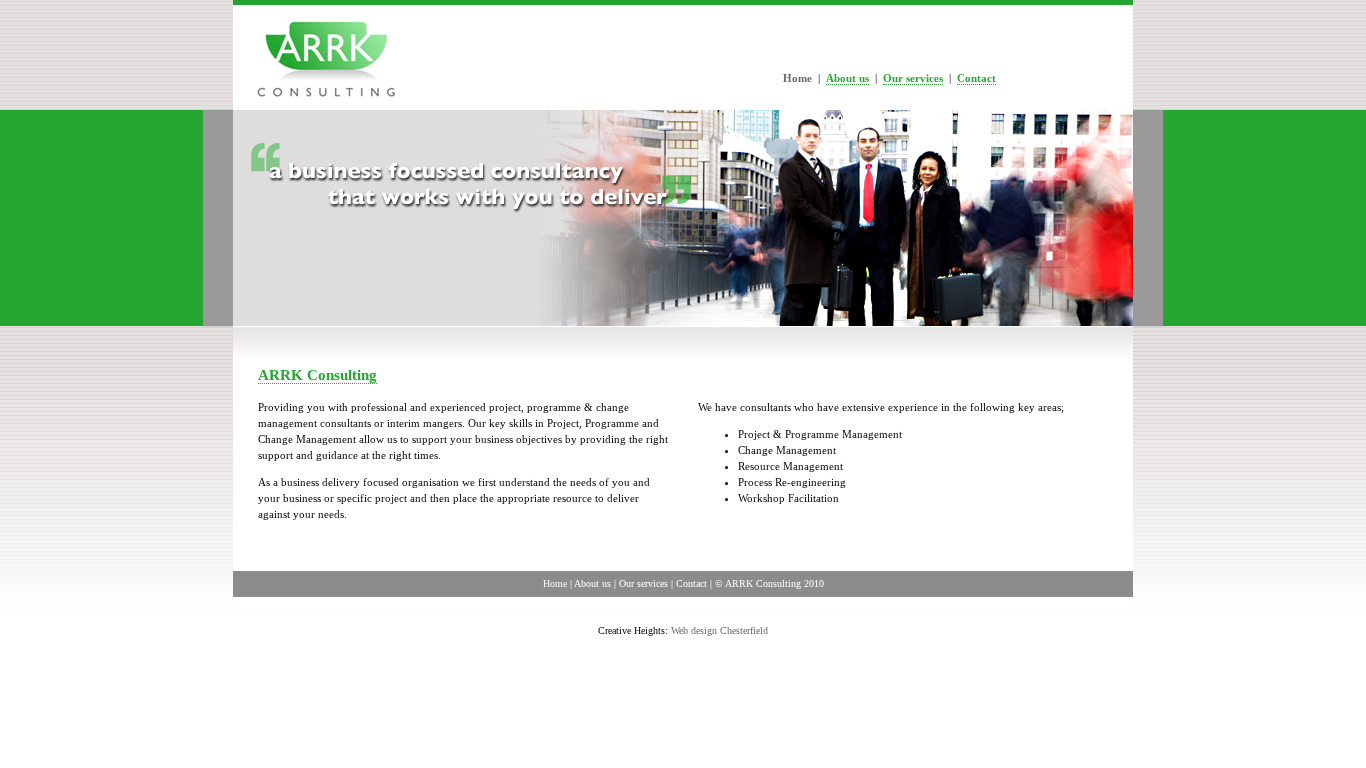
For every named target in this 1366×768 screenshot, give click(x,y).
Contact (976, 78)
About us (847, 78)
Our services (913, 78)
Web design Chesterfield (719, 630)
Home (555, 583)
